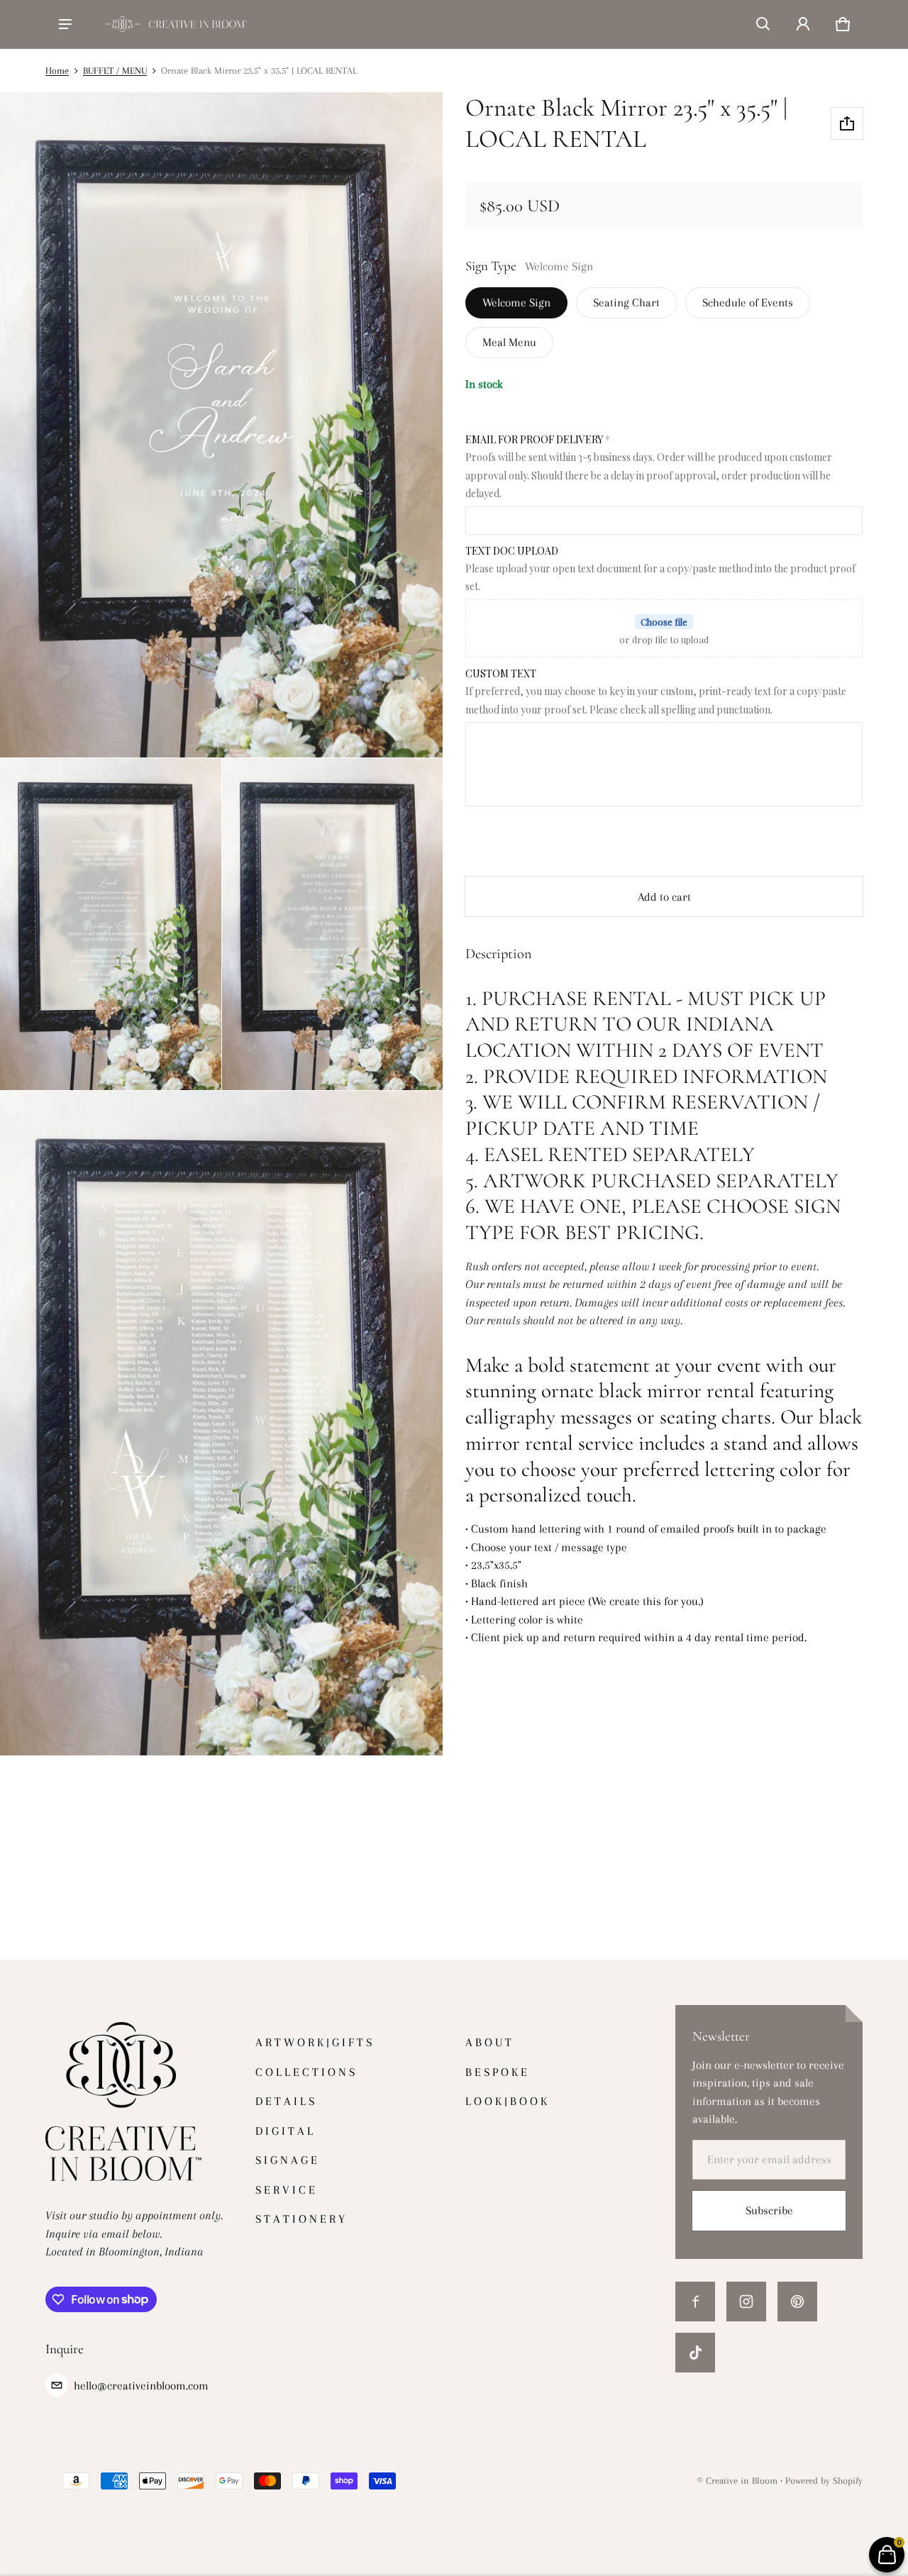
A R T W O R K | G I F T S (314, 2042)
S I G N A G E (286, 2160)
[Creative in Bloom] (176, 24)
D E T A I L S (285, 2101)
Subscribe (769, 2210)
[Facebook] (695, 2302)
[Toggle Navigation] (65, 24)
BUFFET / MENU (115, 70)
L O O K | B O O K (506, 2101)
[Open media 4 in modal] (222, 1423)
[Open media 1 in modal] (222, 425)
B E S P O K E (496, 2072)
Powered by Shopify (824, 2480)
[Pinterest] (797, 2302)
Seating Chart (626, 302)
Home (57, 70)
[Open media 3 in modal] (333, 924)
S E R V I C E (285, 2190)
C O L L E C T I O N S (305, 2072)
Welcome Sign (516, 302)
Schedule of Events (748, 302)
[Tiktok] (695, 2353)
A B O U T (488, 2042)
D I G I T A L (284, 2131)
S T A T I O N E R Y (300, 2219)
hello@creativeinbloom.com (141, 2386)
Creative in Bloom (742, 2480)
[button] (763, 24)
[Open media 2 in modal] (111, 924)
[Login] (803, 24)
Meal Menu (509, 342)
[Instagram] (746, 2302)
